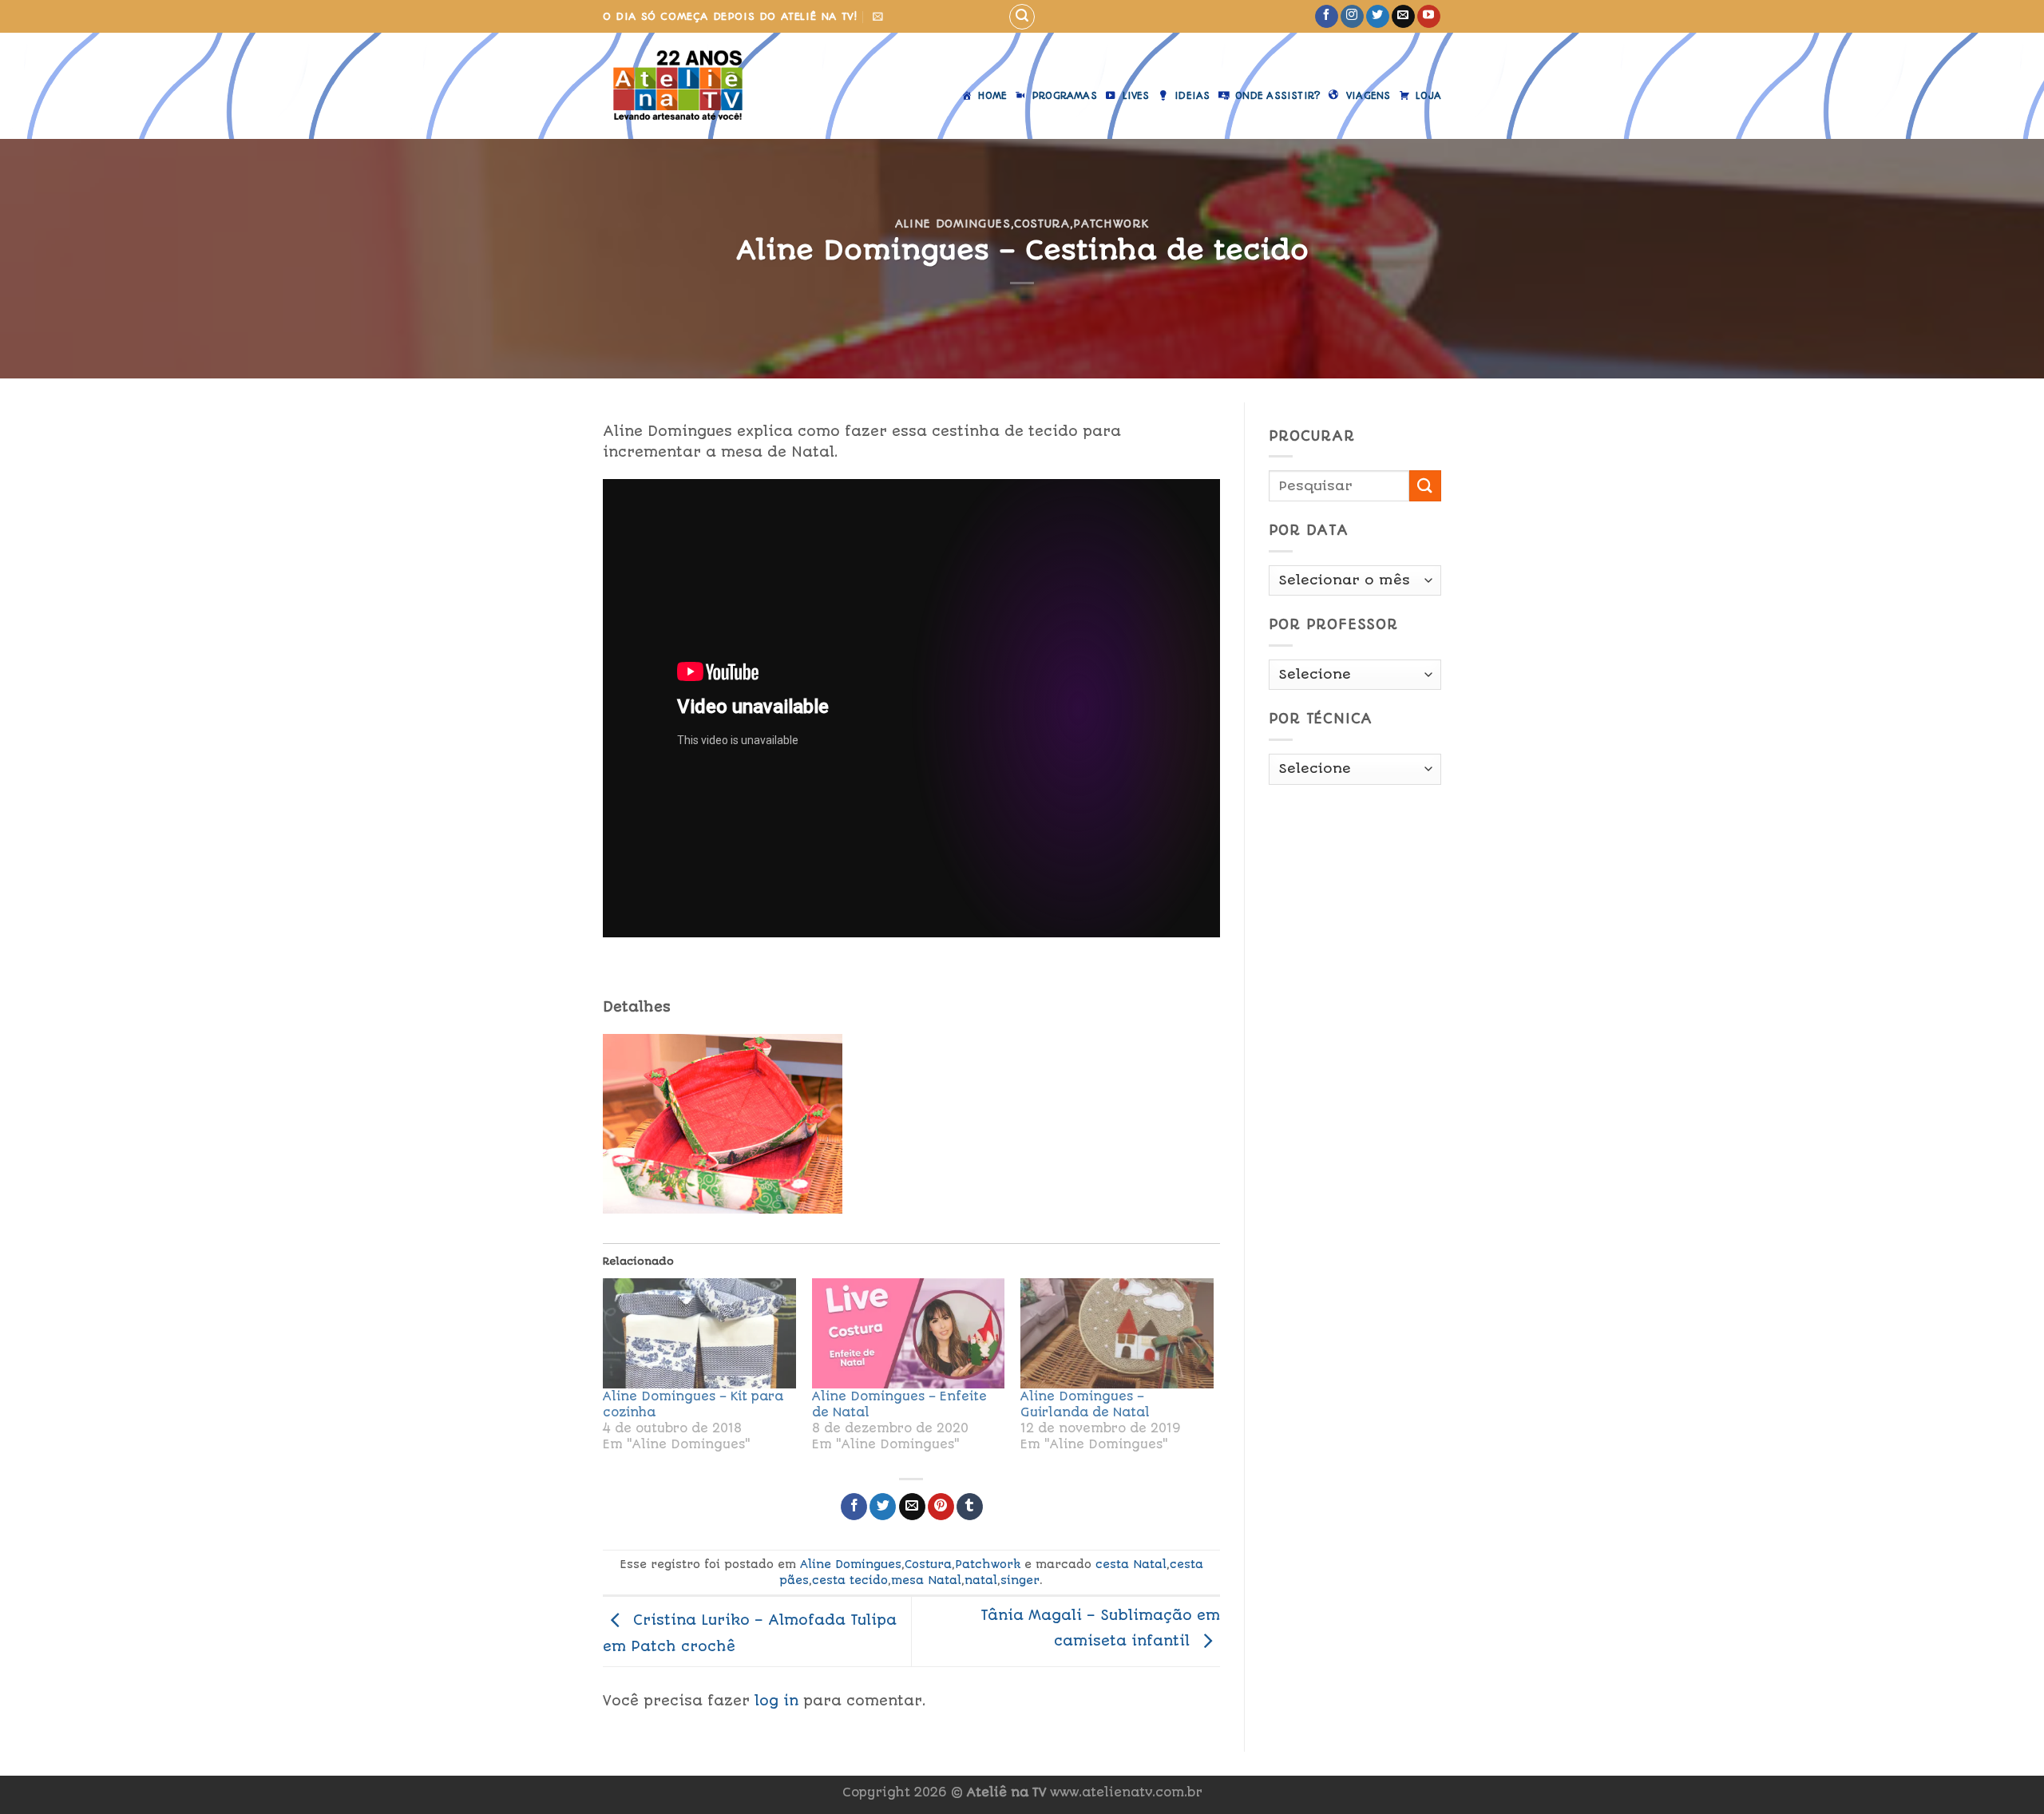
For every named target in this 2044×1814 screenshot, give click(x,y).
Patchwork (1111, 224)
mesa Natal (926, 1580)
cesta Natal (1131, 1564)
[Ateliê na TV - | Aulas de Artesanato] (689, 86)
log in (776, 1701)
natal (981, 1580)
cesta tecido (850, 1580)
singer (1020, 1580)
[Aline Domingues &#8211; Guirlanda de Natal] (1117, 1333)
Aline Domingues (953, 224)
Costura (1042, 224)
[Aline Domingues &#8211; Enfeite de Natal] (909, 1333)
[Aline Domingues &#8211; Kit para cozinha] (699, 1333)
